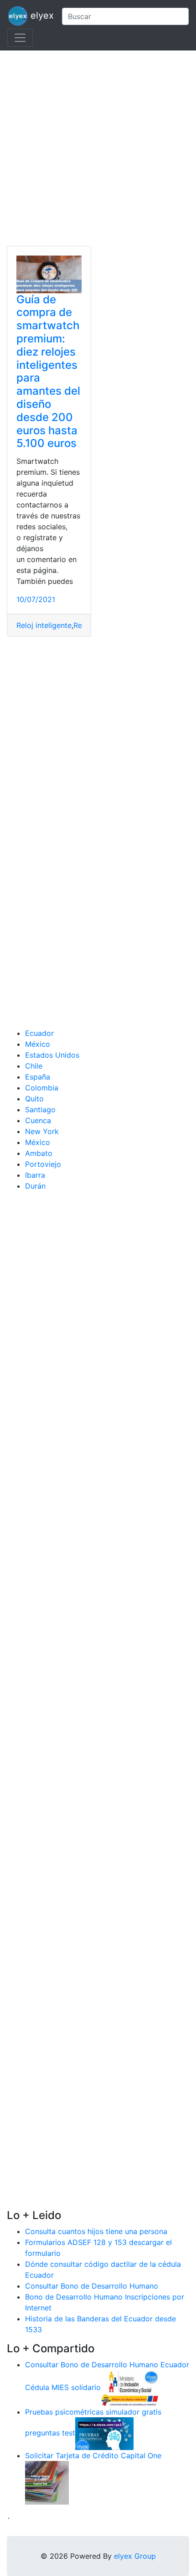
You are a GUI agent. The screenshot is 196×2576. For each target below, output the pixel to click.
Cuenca (38, 1120)
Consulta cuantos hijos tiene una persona (96, 2231)
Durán (35, 1186)
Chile (34, 1066)
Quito (34, 1099)
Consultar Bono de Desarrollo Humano (92, 2286)
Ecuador (39, 1033)
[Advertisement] (98, 148)
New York (42, 1131)
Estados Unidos (52, 1055)
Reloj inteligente (44, 625)
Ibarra (35, 1175)
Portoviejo (43, 1164)
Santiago (40, 1110)
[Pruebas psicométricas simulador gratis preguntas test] (104, 2433)
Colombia (42, 1088)
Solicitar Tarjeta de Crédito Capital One (93, 2455)
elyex (41, 15)
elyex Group (135, 2556)
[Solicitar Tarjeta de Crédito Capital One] (47, 2482)
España (38, 1077)
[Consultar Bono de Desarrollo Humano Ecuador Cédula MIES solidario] (130, 2387)
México (38, 1044)
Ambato (39, 1153)
